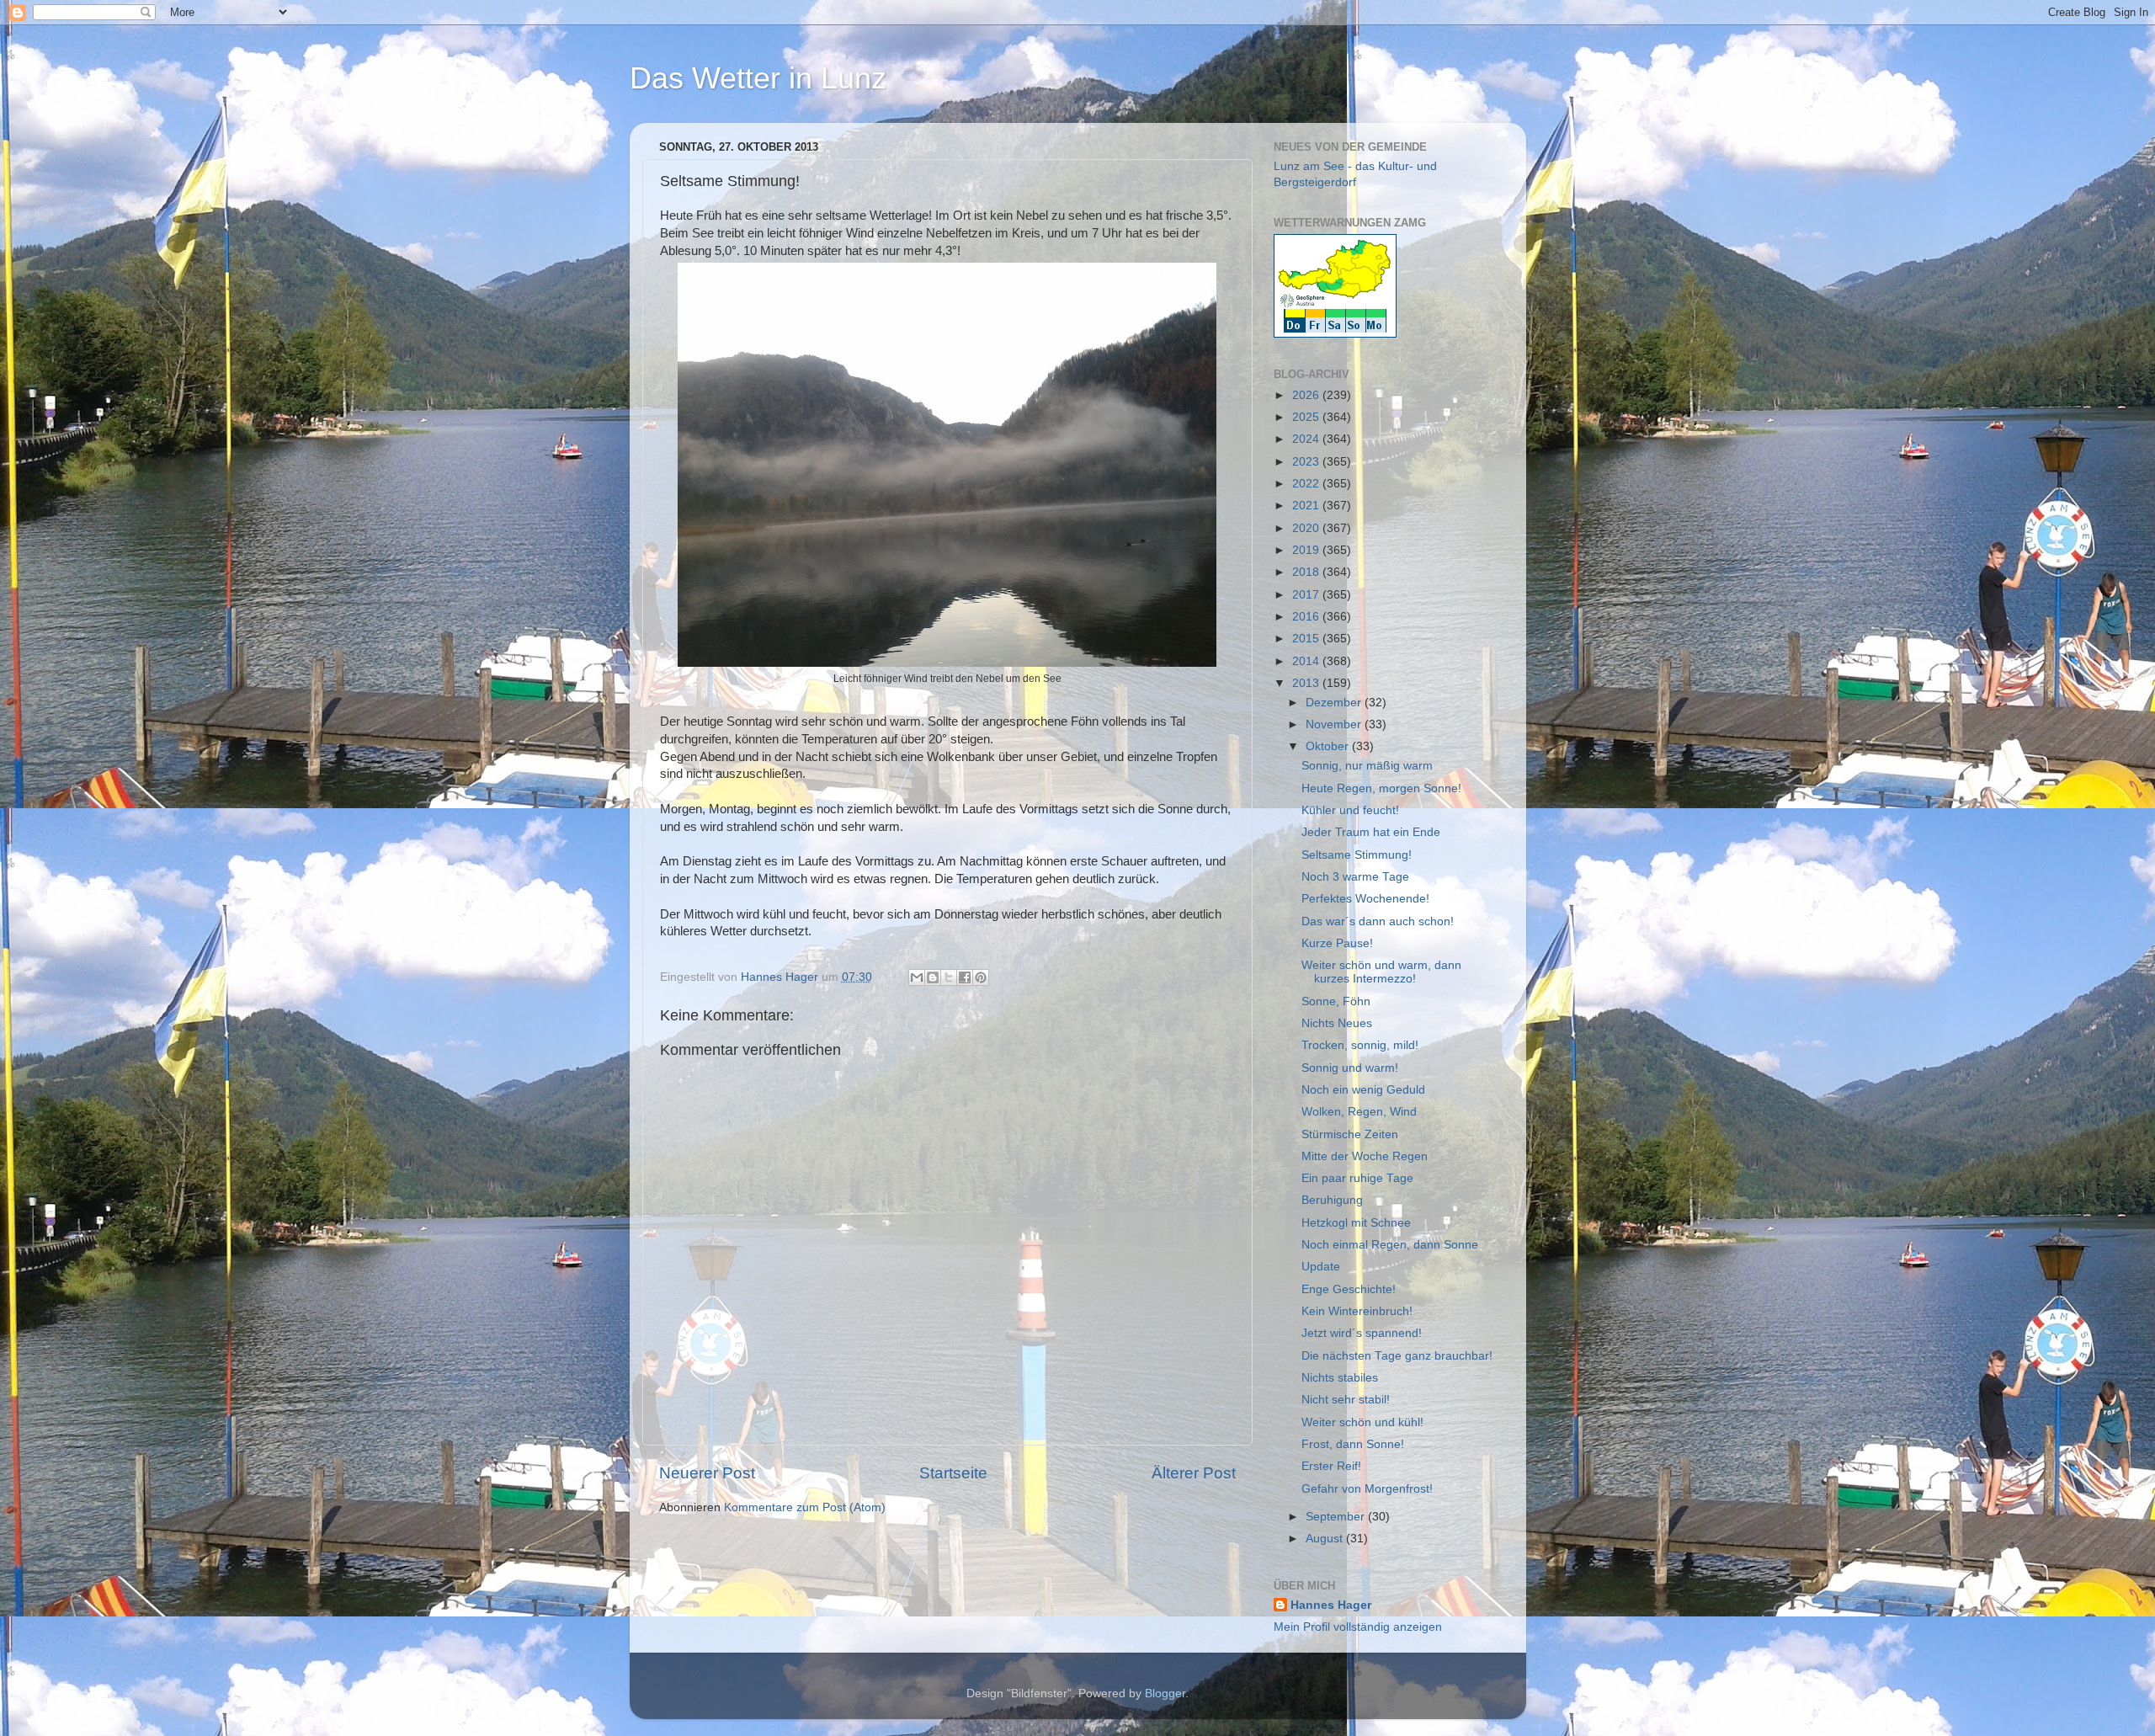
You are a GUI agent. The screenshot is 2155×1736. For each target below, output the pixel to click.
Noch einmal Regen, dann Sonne (1390, 1245)
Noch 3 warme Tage (1355, 877)
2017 (1307, 595)
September (1337, 1517)
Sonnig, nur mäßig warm (1367, 766)
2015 (1307, 639)
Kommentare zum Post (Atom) (805, 1507)
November (1335, 724)
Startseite (953, 1473)
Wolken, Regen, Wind (1359, 1112)
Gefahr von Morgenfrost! (1367, 1489)
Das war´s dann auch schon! (1378, 921)
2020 (1307, 528)
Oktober (1329, 746)
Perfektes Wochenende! (1365, 899)
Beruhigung (1332, 1200)
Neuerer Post (707, 1473)
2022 (1307, 484)
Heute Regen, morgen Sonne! (1381, 788)
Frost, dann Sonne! (1353, 1444)
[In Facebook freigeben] (965, 977)
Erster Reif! (1331, 1466)
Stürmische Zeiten (1350, 1134)
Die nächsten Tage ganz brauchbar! (1397, 1356)
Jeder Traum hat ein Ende (1371, 832)
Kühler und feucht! (1350, 810)
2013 (1307, 683)
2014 (1307, 661)
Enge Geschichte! (1349, 1289)
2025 (1307, 417)
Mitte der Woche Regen (1365, 1156)
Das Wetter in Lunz (758, 78)
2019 (1307, 550)
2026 (1307, 395)
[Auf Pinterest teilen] (981, 977)
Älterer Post (1194, 1473)
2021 (1307, 506)
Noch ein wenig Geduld (1363, 1090)
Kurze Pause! (1337, 943)
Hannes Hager (1331, 1605)
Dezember (1335, 703)
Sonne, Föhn (1336, 1001)
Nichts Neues (1337, 1023)
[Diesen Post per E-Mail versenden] (917, 977)
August (1326, 1539)
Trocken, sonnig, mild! (1360, 1045)
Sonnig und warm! (1350, 1068)
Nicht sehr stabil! (1346, 1400)
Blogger (1165, 1693)
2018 (1307, 572)
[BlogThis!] (933, 977)
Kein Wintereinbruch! (1357, 1311)
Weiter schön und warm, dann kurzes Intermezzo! (1381, 972)
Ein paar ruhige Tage (1357, 1178)
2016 (1307, 617)
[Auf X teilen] (949, 977)
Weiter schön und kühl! (1362, 1422)
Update (1321, 1267)
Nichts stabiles (1340, 1378)
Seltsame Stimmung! (1357, 855)
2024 (1307, 439)
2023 (1307, 462)
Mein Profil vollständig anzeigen (1358, 1627)
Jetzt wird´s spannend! (1362, 1333)
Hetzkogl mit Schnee (1356, 1223)
